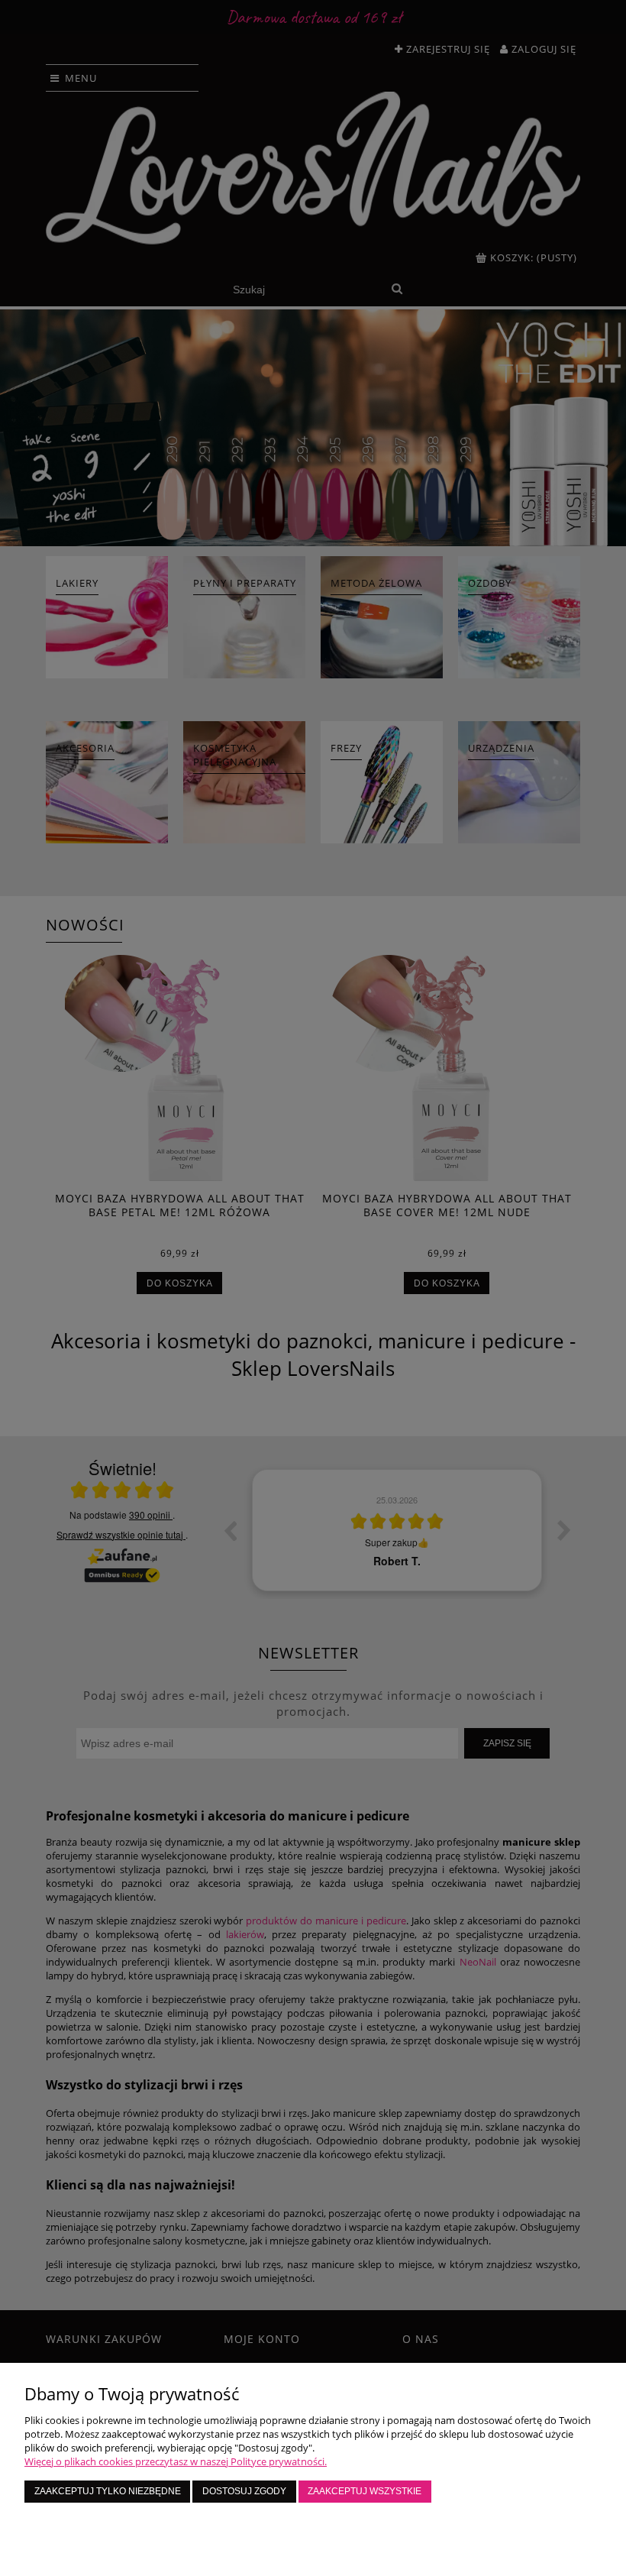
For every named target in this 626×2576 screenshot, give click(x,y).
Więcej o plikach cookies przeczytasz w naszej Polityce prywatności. (176, 2461)
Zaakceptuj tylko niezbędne (108, 2491)
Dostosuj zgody (244, 2491)
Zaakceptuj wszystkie (365, 2491)
